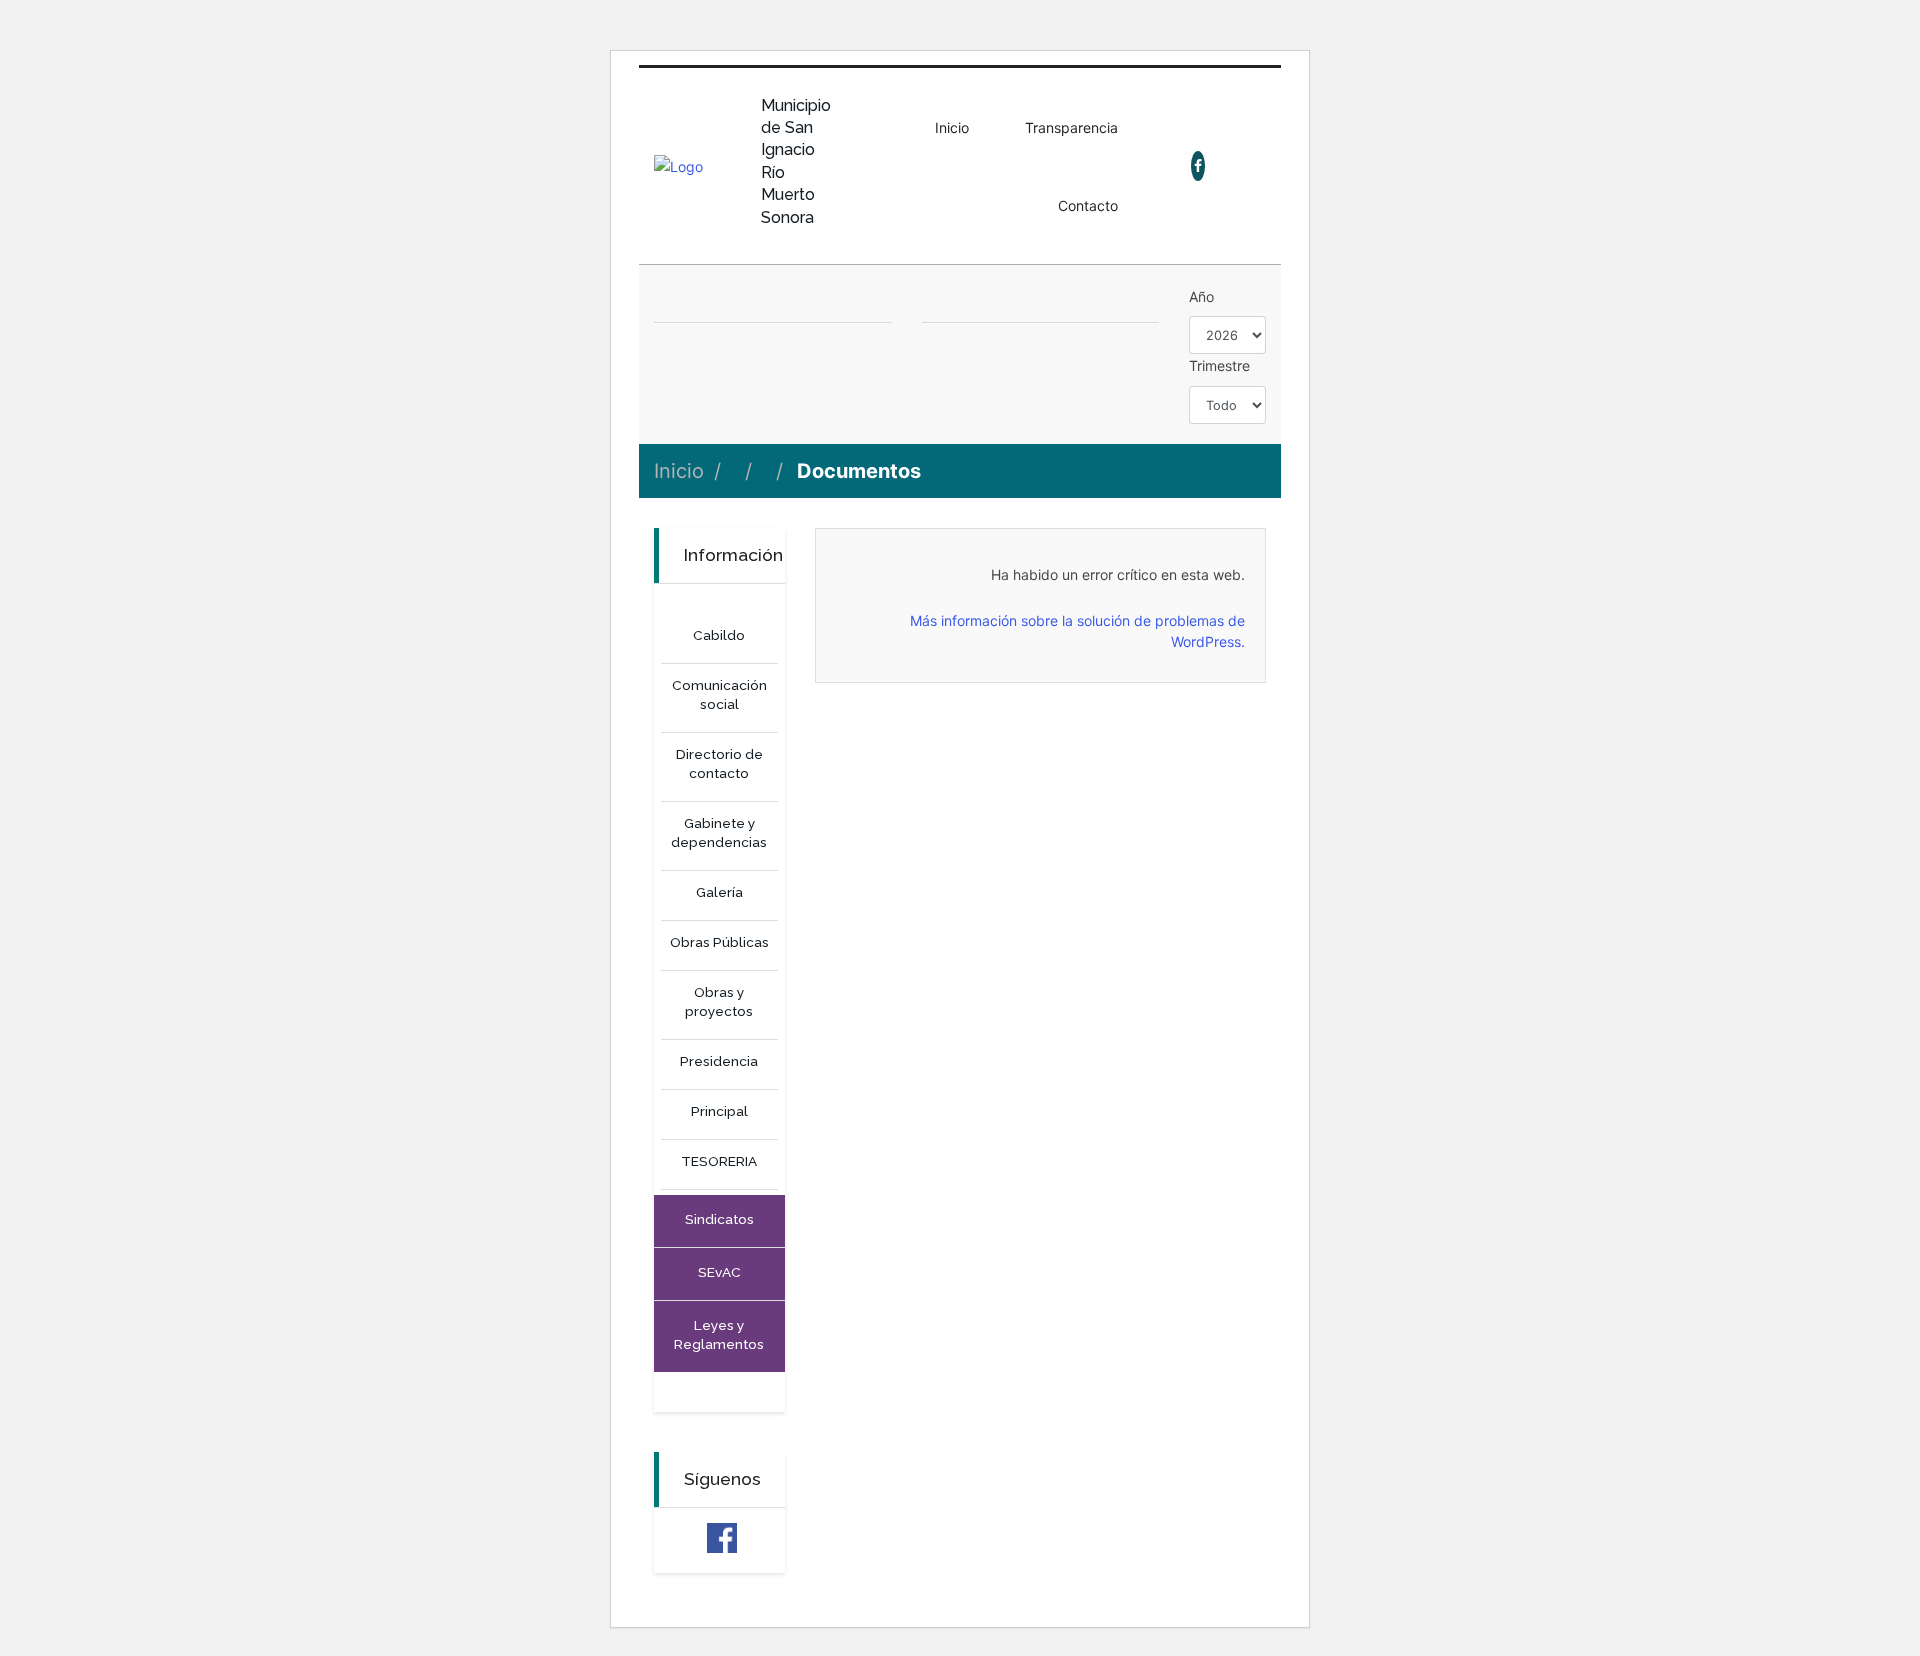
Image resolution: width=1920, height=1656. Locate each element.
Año (1201, 296)
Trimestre (1219, 365)
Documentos (859, 471)
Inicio (679, 471)
